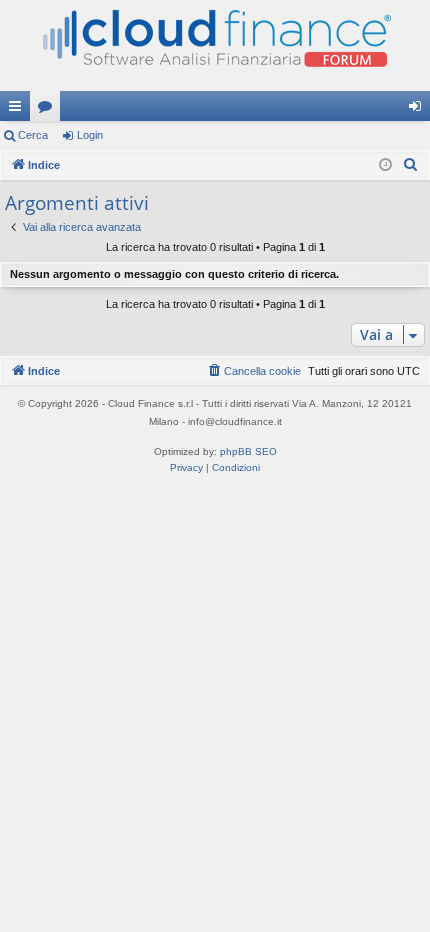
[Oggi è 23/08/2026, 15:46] (385, 165)
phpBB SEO (248, 451)
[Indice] (215, 45)
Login (90, 135)
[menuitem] (411, 165)
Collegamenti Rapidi (19, 110)
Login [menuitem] (419, 110)
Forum (49, 110)
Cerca (33, 135)
